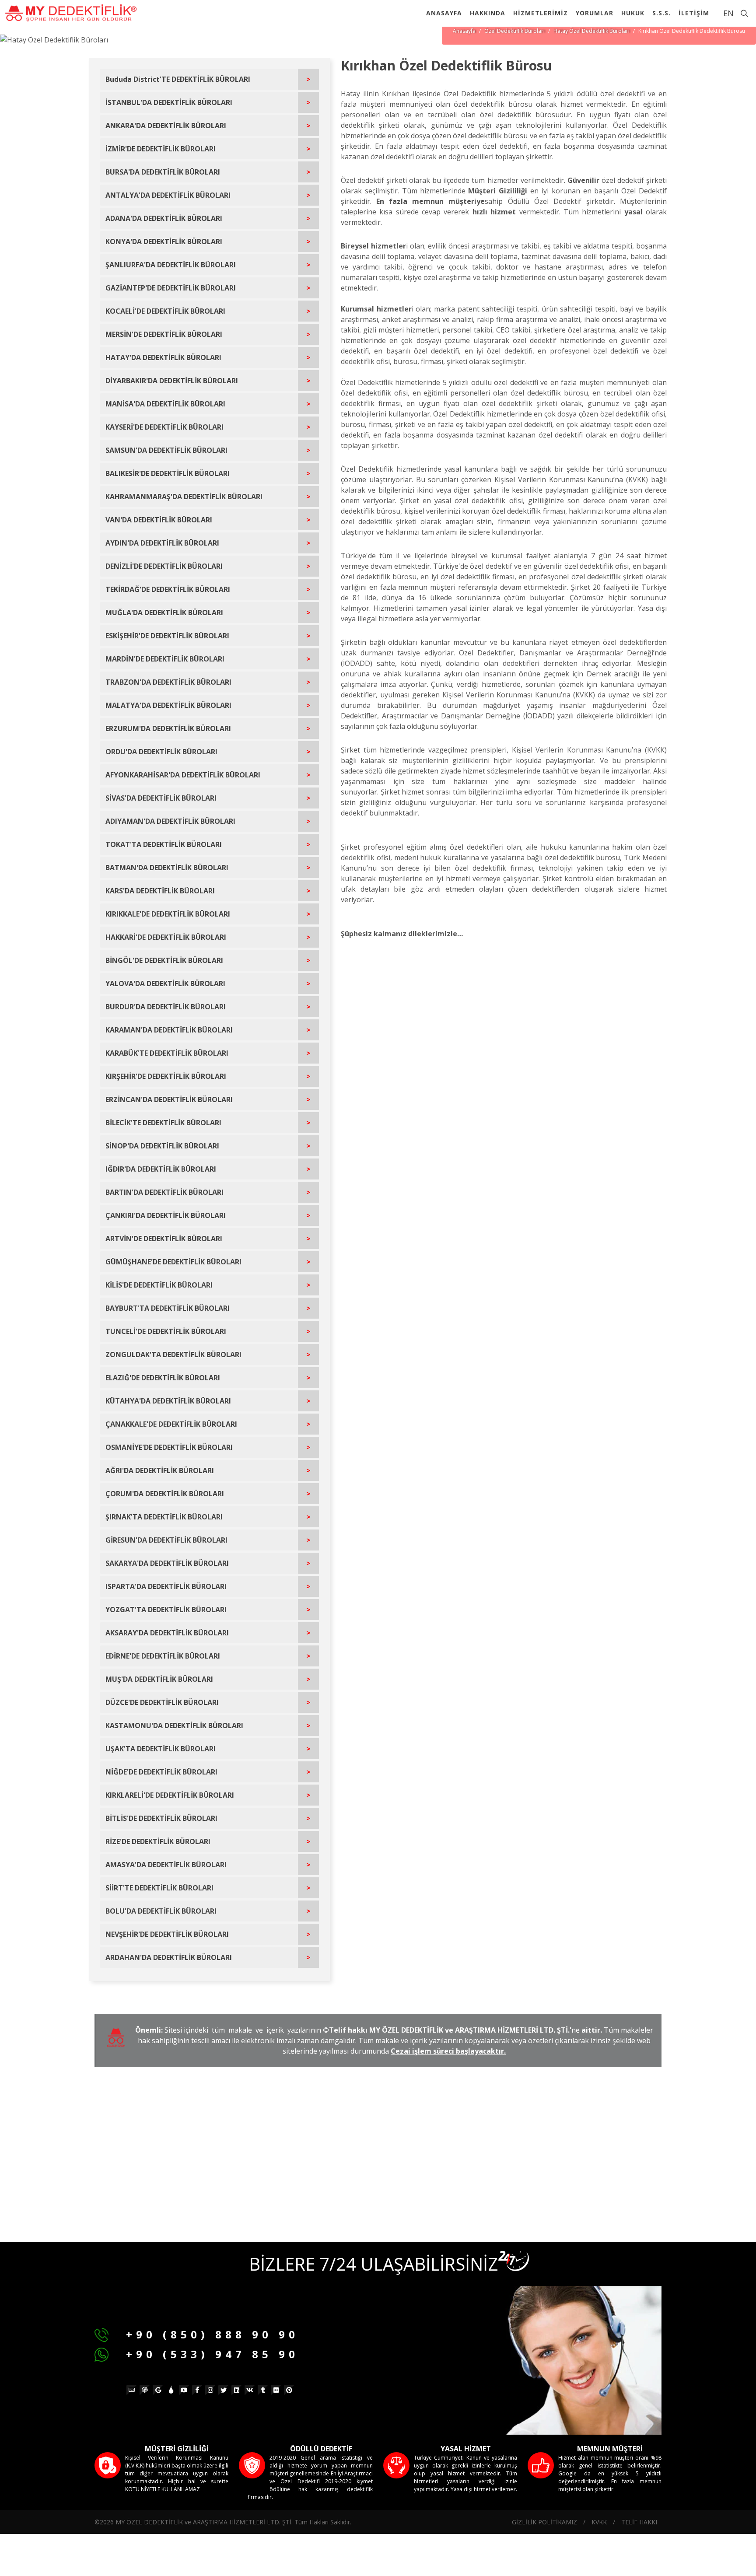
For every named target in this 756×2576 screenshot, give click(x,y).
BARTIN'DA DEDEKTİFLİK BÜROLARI (164, 1192)
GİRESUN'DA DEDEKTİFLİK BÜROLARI (166, 1540)
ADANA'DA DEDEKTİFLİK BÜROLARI (164, 218)
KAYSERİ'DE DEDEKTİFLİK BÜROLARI (164, 427)
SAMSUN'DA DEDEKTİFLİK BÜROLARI (166, 450)
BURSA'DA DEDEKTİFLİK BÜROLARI (163, 172)
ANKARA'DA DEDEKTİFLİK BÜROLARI (166, 126)
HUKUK (633, 13)
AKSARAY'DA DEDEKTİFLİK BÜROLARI (167, 1633)
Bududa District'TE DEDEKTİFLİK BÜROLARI (178, 79)
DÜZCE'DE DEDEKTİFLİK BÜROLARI (162, 1702)
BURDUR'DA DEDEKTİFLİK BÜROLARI (166, 1007)
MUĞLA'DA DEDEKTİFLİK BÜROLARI (164, 612)
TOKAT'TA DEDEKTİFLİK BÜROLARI (164, 844)
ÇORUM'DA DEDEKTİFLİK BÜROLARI (165, 1494)
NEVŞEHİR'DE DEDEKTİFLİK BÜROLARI (167, 1934)
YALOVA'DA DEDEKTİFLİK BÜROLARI (165, 983)
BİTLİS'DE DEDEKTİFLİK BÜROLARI (161, 1818)
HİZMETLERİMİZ (541, 13)
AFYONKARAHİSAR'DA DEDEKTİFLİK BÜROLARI (183, 775)
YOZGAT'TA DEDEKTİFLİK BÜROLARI (166, 1610)
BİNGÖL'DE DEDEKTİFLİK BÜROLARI (164, 960)
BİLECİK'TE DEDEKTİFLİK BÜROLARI (163, 1123)
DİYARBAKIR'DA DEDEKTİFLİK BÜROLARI (172, 381)
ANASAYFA (444, 13)
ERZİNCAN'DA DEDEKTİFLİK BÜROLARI (169, 1099)
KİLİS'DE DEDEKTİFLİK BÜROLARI (159, 1285)
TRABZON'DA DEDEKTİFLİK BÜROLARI (168, 682)
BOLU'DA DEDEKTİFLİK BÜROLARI (161, 1911)
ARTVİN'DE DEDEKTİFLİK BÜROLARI (164, 1239)
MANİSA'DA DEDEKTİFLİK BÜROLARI (165, 404)
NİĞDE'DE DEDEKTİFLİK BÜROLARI (161, 1772)
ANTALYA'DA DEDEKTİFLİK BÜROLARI (168, 195)
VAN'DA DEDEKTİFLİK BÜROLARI (159, 520)
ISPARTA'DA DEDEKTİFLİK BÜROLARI (166, 1586)
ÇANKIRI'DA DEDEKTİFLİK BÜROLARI (166, 1215)
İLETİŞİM (694, 13)
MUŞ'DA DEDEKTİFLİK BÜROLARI (159, 1679)
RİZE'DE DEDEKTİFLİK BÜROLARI (158, 1841)
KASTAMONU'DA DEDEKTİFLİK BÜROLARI (174, 1725)
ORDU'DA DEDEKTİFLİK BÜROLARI (161, 752)
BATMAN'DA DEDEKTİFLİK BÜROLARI (167, 868)
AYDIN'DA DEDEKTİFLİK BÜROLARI (162, 543)
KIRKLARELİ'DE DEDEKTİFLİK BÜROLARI (170, 1795)
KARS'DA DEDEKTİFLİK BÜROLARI (160, 891)
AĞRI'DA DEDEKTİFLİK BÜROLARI (160, 1470)
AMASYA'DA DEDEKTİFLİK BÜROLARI (166, 1865)
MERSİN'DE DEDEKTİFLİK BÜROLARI (164, 334)
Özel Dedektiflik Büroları (514, 31)
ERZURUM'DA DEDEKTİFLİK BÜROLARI (168, 728)
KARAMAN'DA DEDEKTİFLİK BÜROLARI (169, 1030)
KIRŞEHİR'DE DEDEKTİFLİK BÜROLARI (166, 1076)
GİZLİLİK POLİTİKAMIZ (544, 2522)
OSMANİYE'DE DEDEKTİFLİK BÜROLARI (169, 1447)
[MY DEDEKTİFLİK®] (71, 13)
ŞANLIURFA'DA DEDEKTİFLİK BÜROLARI (171, 265)
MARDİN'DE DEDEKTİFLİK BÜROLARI (165, 659)
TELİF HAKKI (639, 2522)
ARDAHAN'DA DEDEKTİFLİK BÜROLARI (169, 1957)
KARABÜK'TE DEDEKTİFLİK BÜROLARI (167, 1053)
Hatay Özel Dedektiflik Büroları (591, 31)
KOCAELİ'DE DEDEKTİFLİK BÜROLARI (165, 311)
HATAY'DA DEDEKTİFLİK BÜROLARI (163, 357)
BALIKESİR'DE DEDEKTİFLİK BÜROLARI (168, 473)
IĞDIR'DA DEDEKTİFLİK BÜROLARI (161, 1169)
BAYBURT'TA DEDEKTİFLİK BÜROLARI (168, 1308)
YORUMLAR (595, 13)
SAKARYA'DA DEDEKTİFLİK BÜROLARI (167, 1563)
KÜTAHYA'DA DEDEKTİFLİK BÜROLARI (168, 1401)
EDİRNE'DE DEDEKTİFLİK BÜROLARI (163, 1656)
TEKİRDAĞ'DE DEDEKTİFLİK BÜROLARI (168, 589)
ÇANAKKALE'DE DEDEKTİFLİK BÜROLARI (171, 1424)
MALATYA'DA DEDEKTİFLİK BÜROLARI (168, 705)
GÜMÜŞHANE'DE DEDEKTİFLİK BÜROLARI (173, 1262)
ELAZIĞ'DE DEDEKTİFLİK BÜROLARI (163, 1378)
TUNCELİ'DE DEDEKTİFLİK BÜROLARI (166, 1331)
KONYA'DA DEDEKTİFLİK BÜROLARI (164, 241)
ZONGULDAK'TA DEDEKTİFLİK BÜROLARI (173, 1354)
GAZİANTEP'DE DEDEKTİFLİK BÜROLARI (171, 288)
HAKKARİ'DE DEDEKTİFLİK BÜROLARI (166, 937)
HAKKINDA (488, 13)
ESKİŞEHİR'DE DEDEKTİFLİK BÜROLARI (167, 636)
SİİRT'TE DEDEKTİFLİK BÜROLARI (159, 1888)
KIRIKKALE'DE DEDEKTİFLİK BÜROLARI (168, 914)
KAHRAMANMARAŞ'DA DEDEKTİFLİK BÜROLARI (184, 497)
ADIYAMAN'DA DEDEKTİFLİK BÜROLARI (170, 821)
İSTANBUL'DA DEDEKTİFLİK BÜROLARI (169, 102)
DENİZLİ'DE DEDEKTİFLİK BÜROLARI (164, 566)
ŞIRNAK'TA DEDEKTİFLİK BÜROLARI (164, 1517)
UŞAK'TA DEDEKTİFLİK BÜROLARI (161, 1749)
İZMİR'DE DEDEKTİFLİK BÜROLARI (161, 149)
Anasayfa (464, 31)
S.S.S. (661, 13)
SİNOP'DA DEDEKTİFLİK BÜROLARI (162, 1146)
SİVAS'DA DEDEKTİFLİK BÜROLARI (161, 798)
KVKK (599, 2522)
